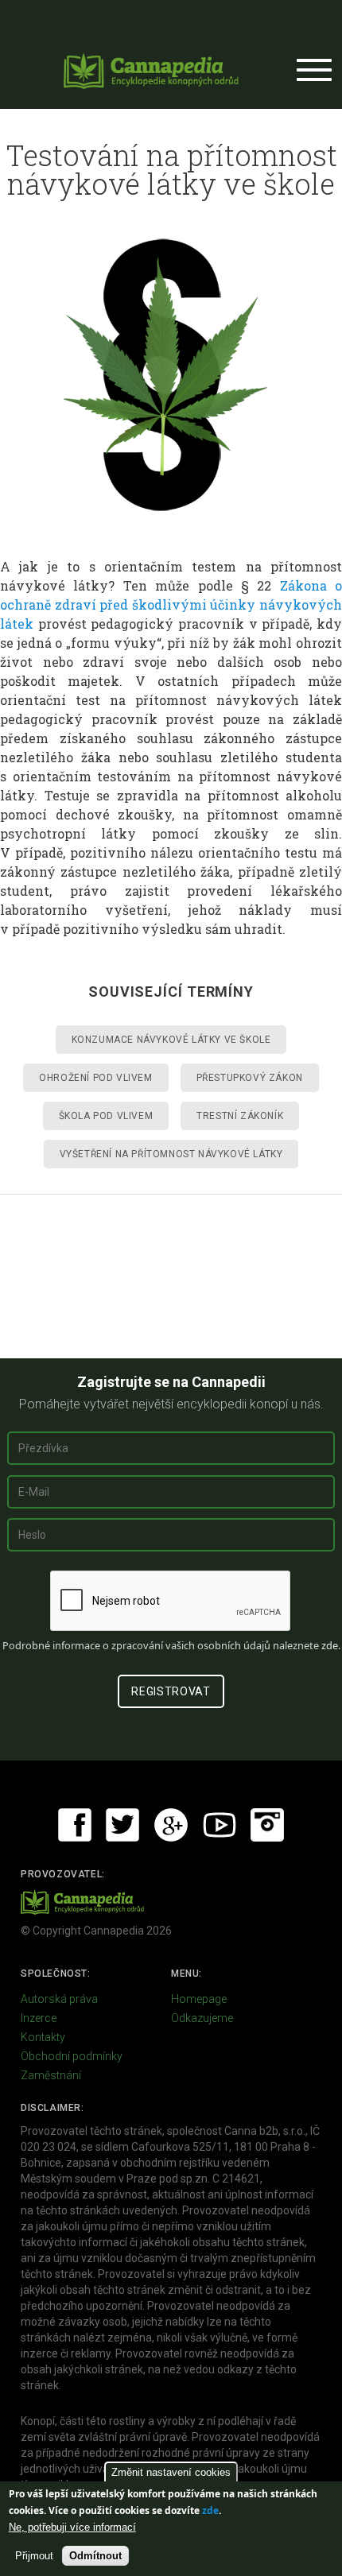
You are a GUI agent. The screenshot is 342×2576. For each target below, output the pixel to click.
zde (210, 2510)
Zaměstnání (51, 2075)
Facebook (75, 1825)
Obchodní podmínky (72, 2056)
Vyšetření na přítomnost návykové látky (171, 1154)
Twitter (122, 1825)
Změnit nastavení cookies (171, 2472)
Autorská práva (59, 1999)
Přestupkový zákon (250, 1078)
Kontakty (43, 2037)
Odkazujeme (202, 2018)
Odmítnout (95, 2556)
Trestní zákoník (240, 1116)
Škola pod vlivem (106, 1116)
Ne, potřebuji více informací (72, 2527)
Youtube (220, 1825)
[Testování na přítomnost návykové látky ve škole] (171, 375)
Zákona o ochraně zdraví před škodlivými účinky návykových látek (171, 604)
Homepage (199, 1999)
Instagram (267, 1825)
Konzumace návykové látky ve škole (171, 1040)
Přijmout (34, 2556)
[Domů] (151, 71)
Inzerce (39, 2018)
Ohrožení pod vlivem (95, 1078)
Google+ (171, 1825)
